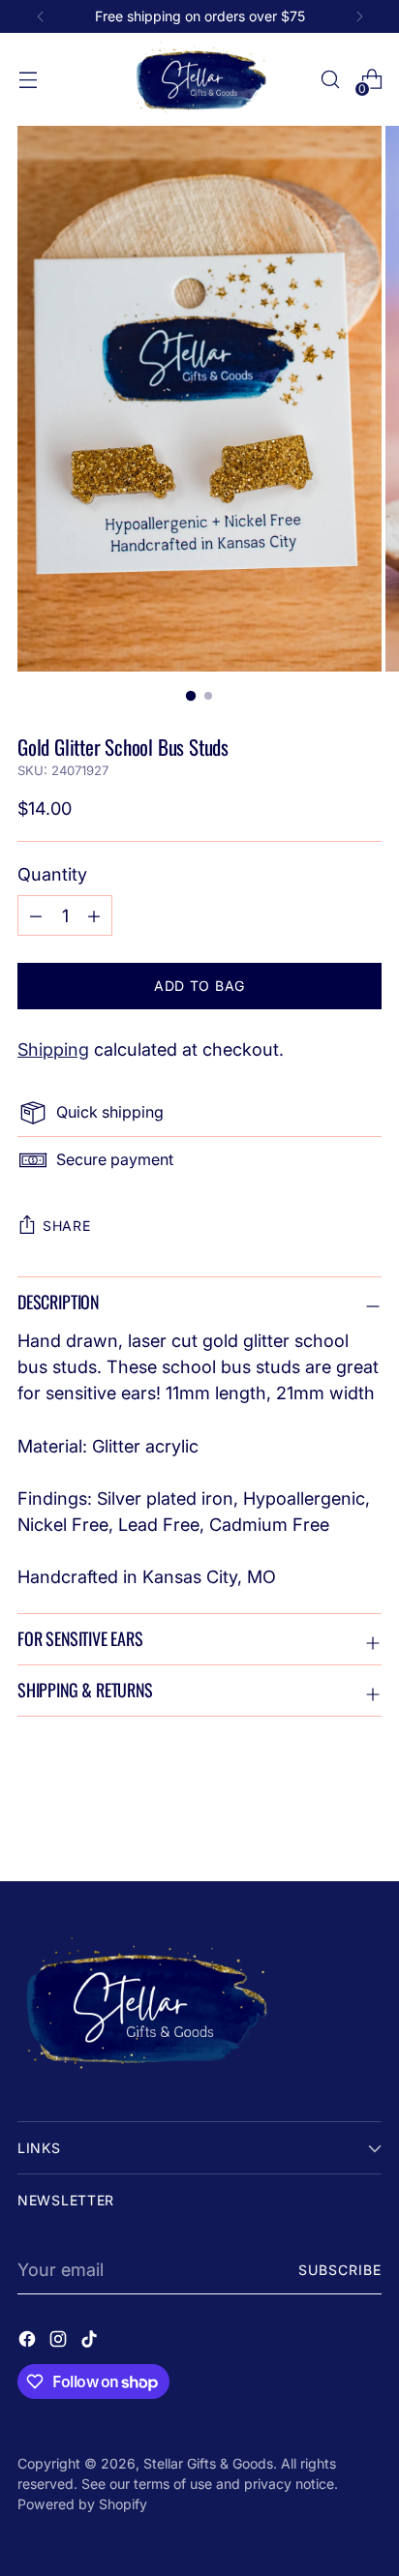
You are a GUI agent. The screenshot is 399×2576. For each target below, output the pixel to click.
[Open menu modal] (28, 80)
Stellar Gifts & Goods (208, 2463)
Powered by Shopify (82, 2504)
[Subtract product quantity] (94, 915)
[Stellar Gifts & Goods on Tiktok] (91, 2342)
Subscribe (340, 2270)
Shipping (53, 1049)
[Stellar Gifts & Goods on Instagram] (60, 2342)
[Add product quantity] (36, 915)
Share (67, 1226)
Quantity (52, 874)
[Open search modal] (330, 80)
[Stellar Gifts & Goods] (199, 79)
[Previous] (41, 16)
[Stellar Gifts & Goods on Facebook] (29, 2342)
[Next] (359, 16)
